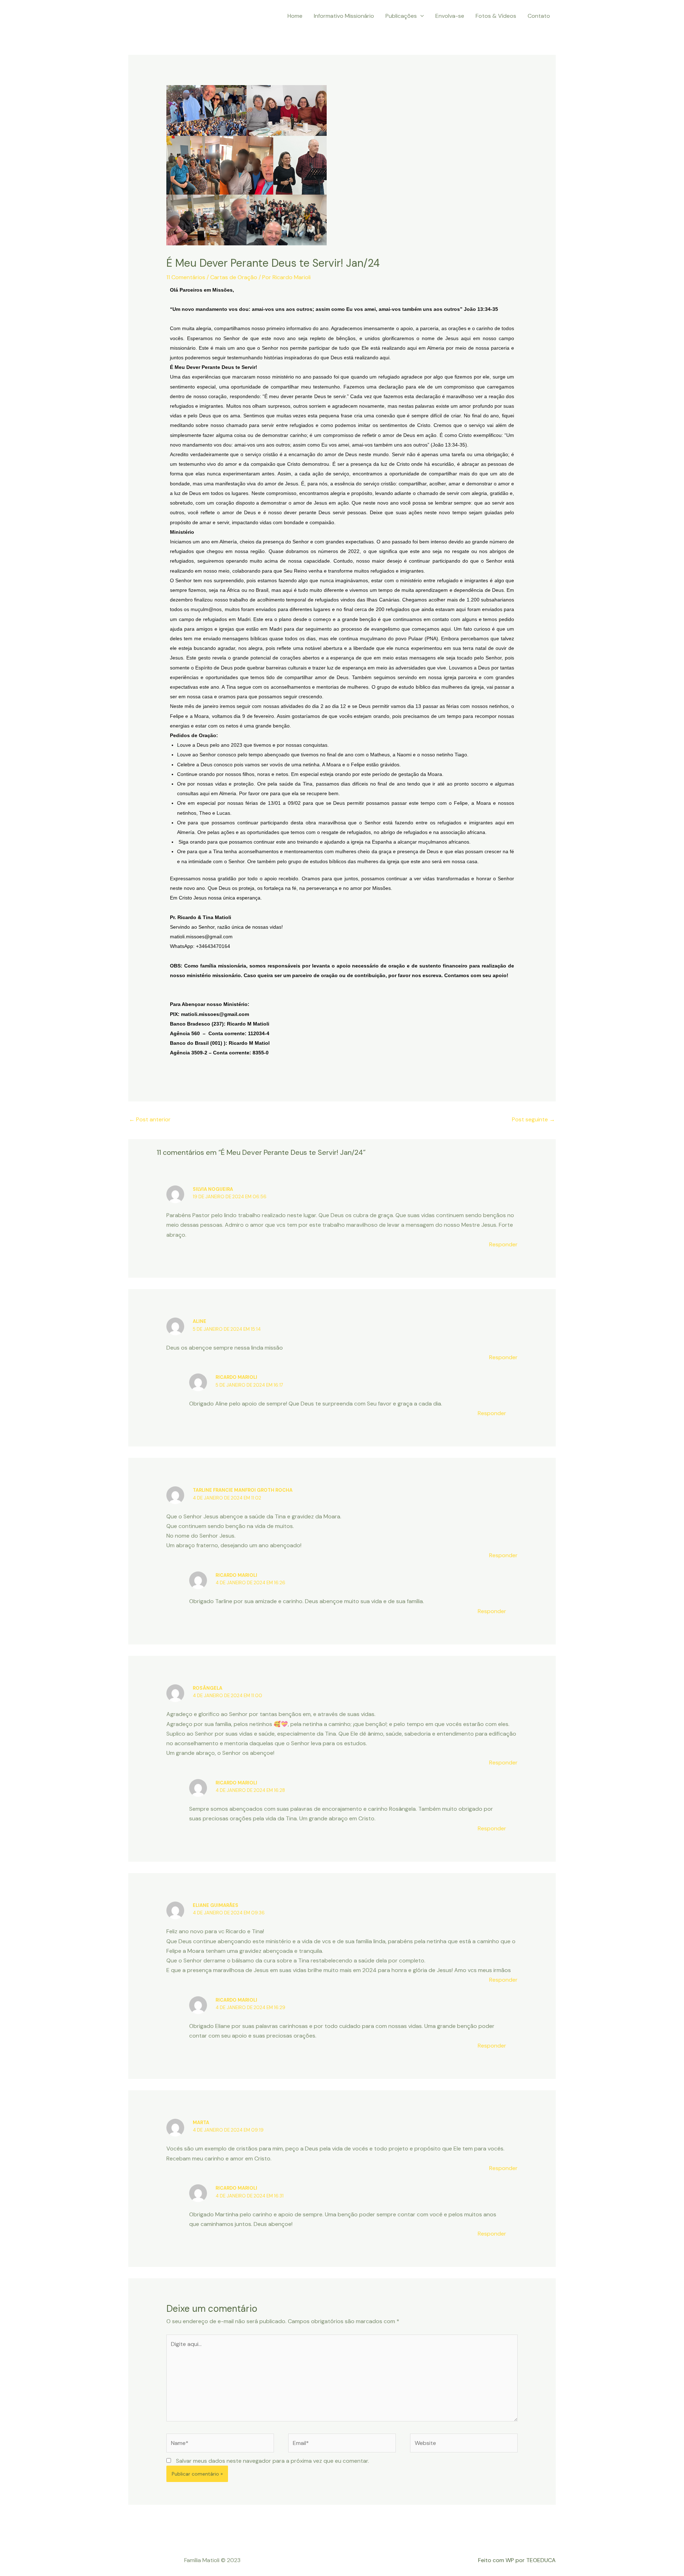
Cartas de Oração (234, 277)
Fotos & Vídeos (496, 16)
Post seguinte (533, 1119)
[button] (420, 16)
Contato (539, 16)
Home (295, 16)
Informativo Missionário (344, 16)
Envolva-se (450, 16)
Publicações (401, 16)
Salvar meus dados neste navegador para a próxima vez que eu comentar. (273, 2461)
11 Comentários (186, 277)
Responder (503, 1244)
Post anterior (150, 1119)
